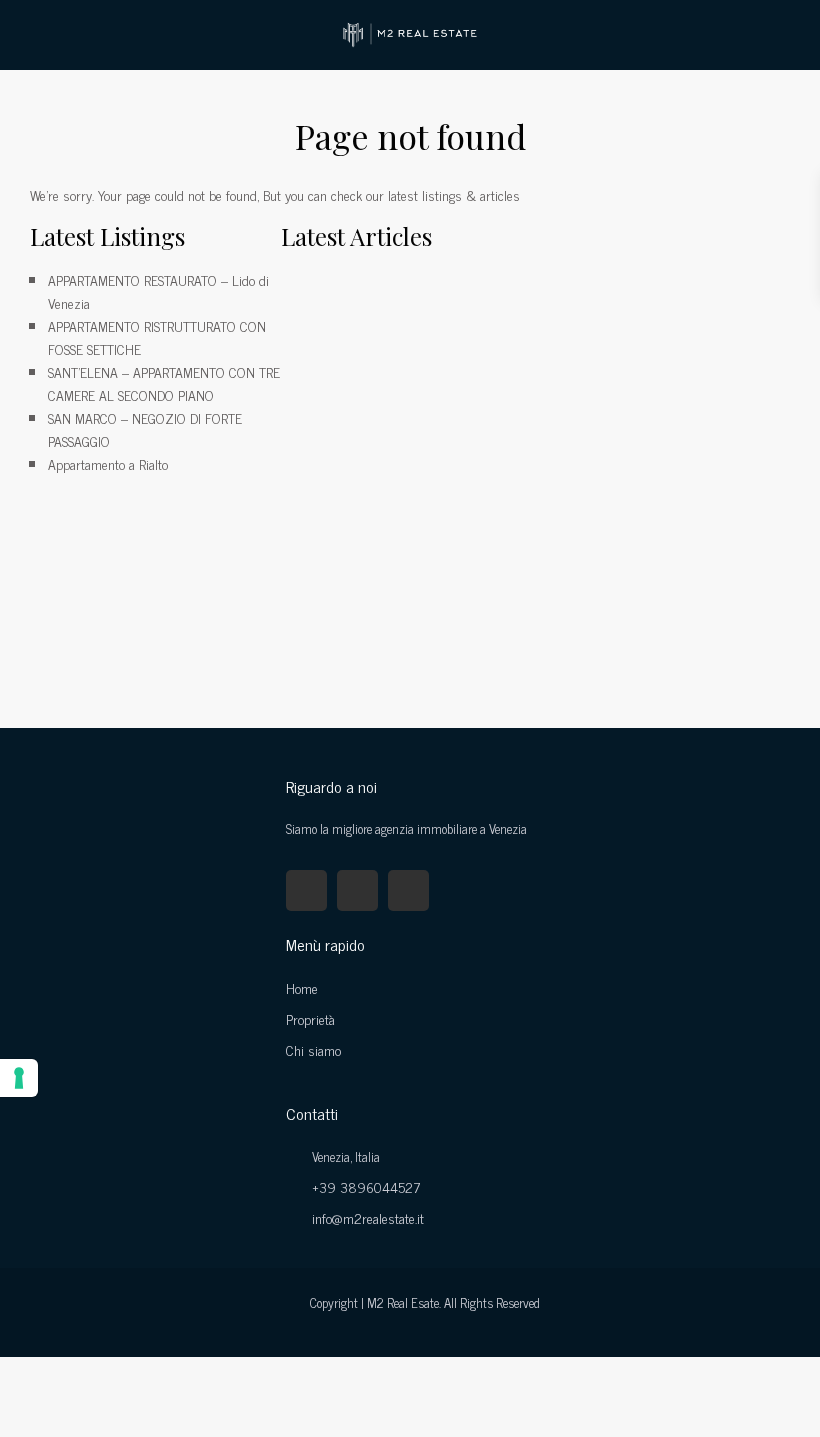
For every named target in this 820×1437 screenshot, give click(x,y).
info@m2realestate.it (368, 1217)
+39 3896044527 (366, 1186)
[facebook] (306, 890)
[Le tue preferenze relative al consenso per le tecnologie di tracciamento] (19, 1078)
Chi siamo (313, 1049)
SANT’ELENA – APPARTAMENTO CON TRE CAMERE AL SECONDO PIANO (164, 383)
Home (302, 987)
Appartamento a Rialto (108, 463)
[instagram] (408, 890)
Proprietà (310, 1018)
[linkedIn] (357, 890)
